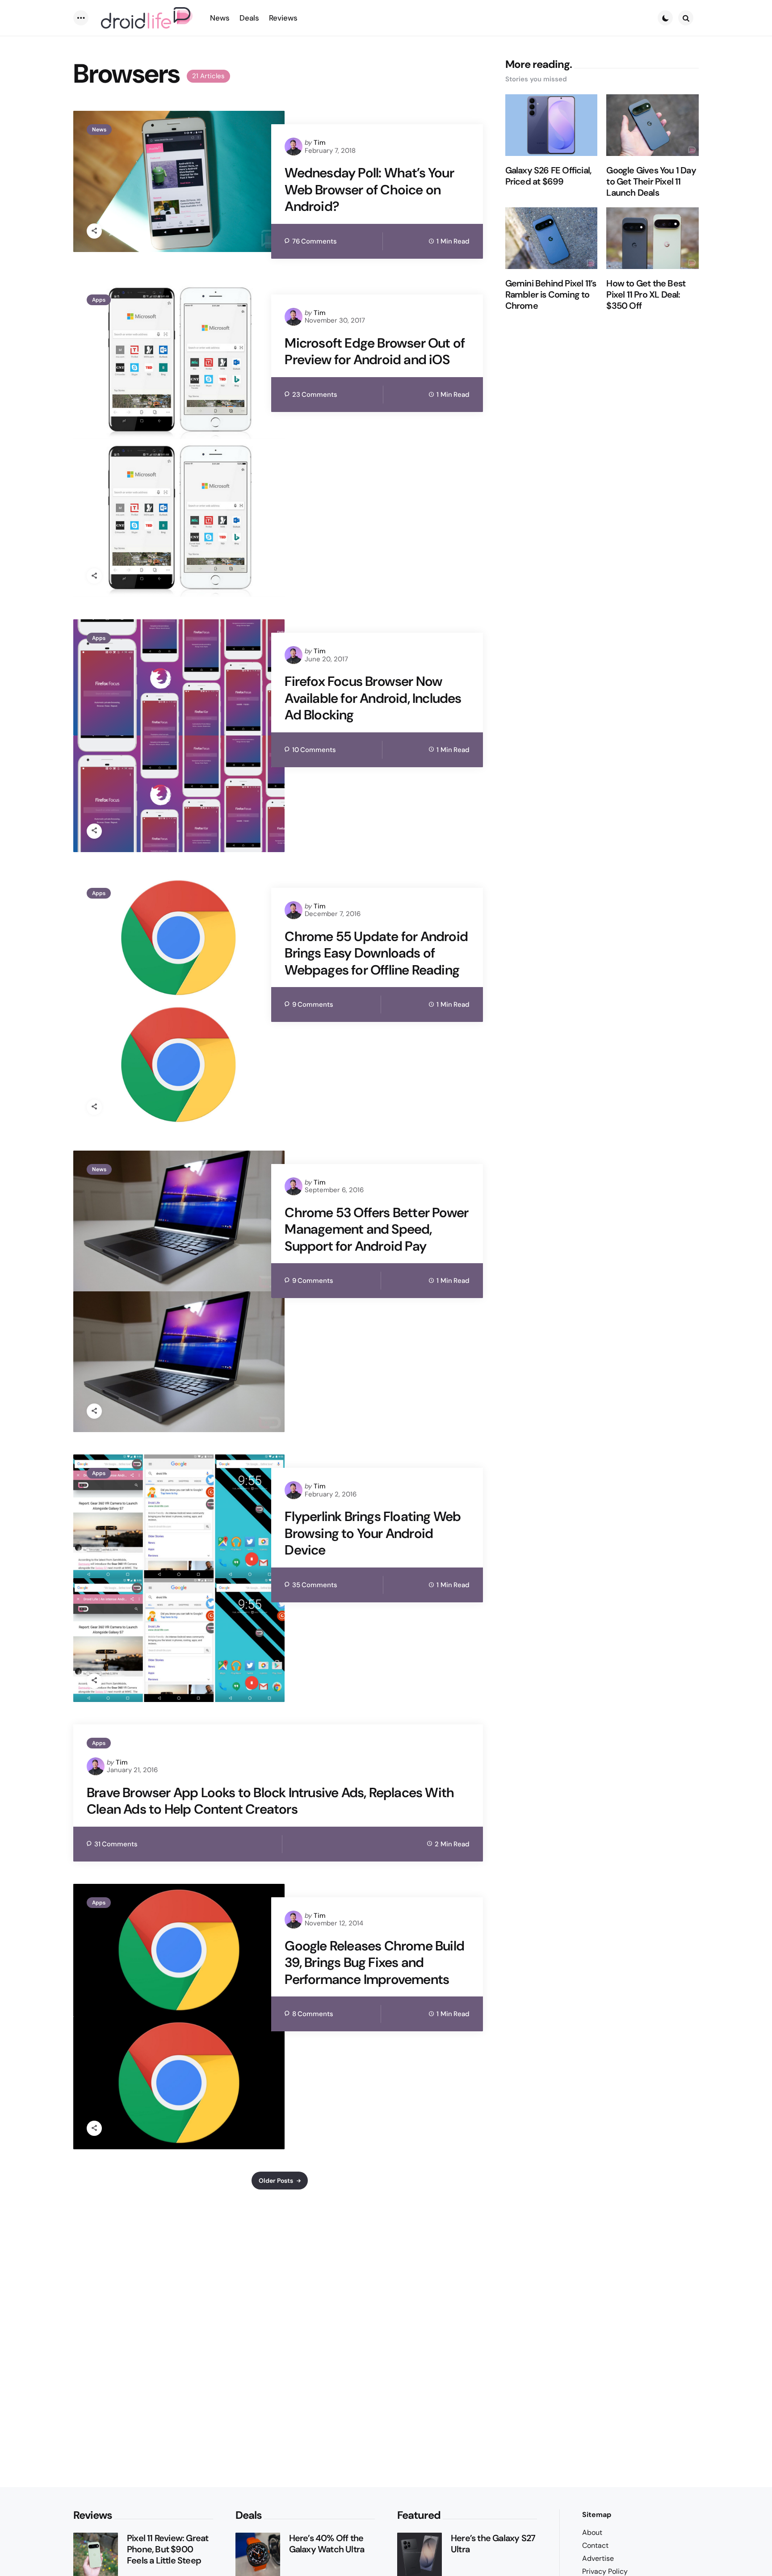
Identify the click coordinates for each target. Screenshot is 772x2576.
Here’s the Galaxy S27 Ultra (493, 2544)
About (592, 2532)
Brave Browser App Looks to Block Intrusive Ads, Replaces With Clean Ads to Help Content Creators (270, 1801)
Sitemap (597, 2515)
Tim (320, 143)
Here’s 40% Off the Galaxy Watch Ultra (327, 2544)
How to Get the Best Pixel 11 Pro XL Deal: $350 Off (646, 295)
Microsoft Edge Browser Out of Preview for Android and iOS (375, 351)
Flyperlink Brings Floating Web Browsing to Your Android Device (373, 1533)
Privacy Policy (605, 2571)
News (99, 130)
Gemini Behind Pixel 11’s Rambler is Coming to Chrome (551, 295)
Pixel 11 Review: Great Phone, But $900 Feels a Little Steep (168, 2549)
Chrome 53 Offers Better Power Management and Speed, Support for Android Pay (376, 1229)
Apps (99, 300)
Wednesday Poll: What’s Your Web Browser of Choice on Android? (369, 190)
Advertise (598, 2558)
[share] (94, 231)
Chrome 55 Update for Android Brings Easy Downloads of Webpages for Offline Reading (376, 953)
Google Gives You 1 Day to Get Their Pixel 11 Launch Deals (651, 182)
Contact (595, 2545)
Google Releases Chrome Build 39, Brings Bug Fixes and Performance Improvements (374, 1963)
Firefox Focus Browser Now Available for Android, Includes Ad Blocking (373, 698)
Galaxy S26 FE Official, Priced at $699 (548, 176)
